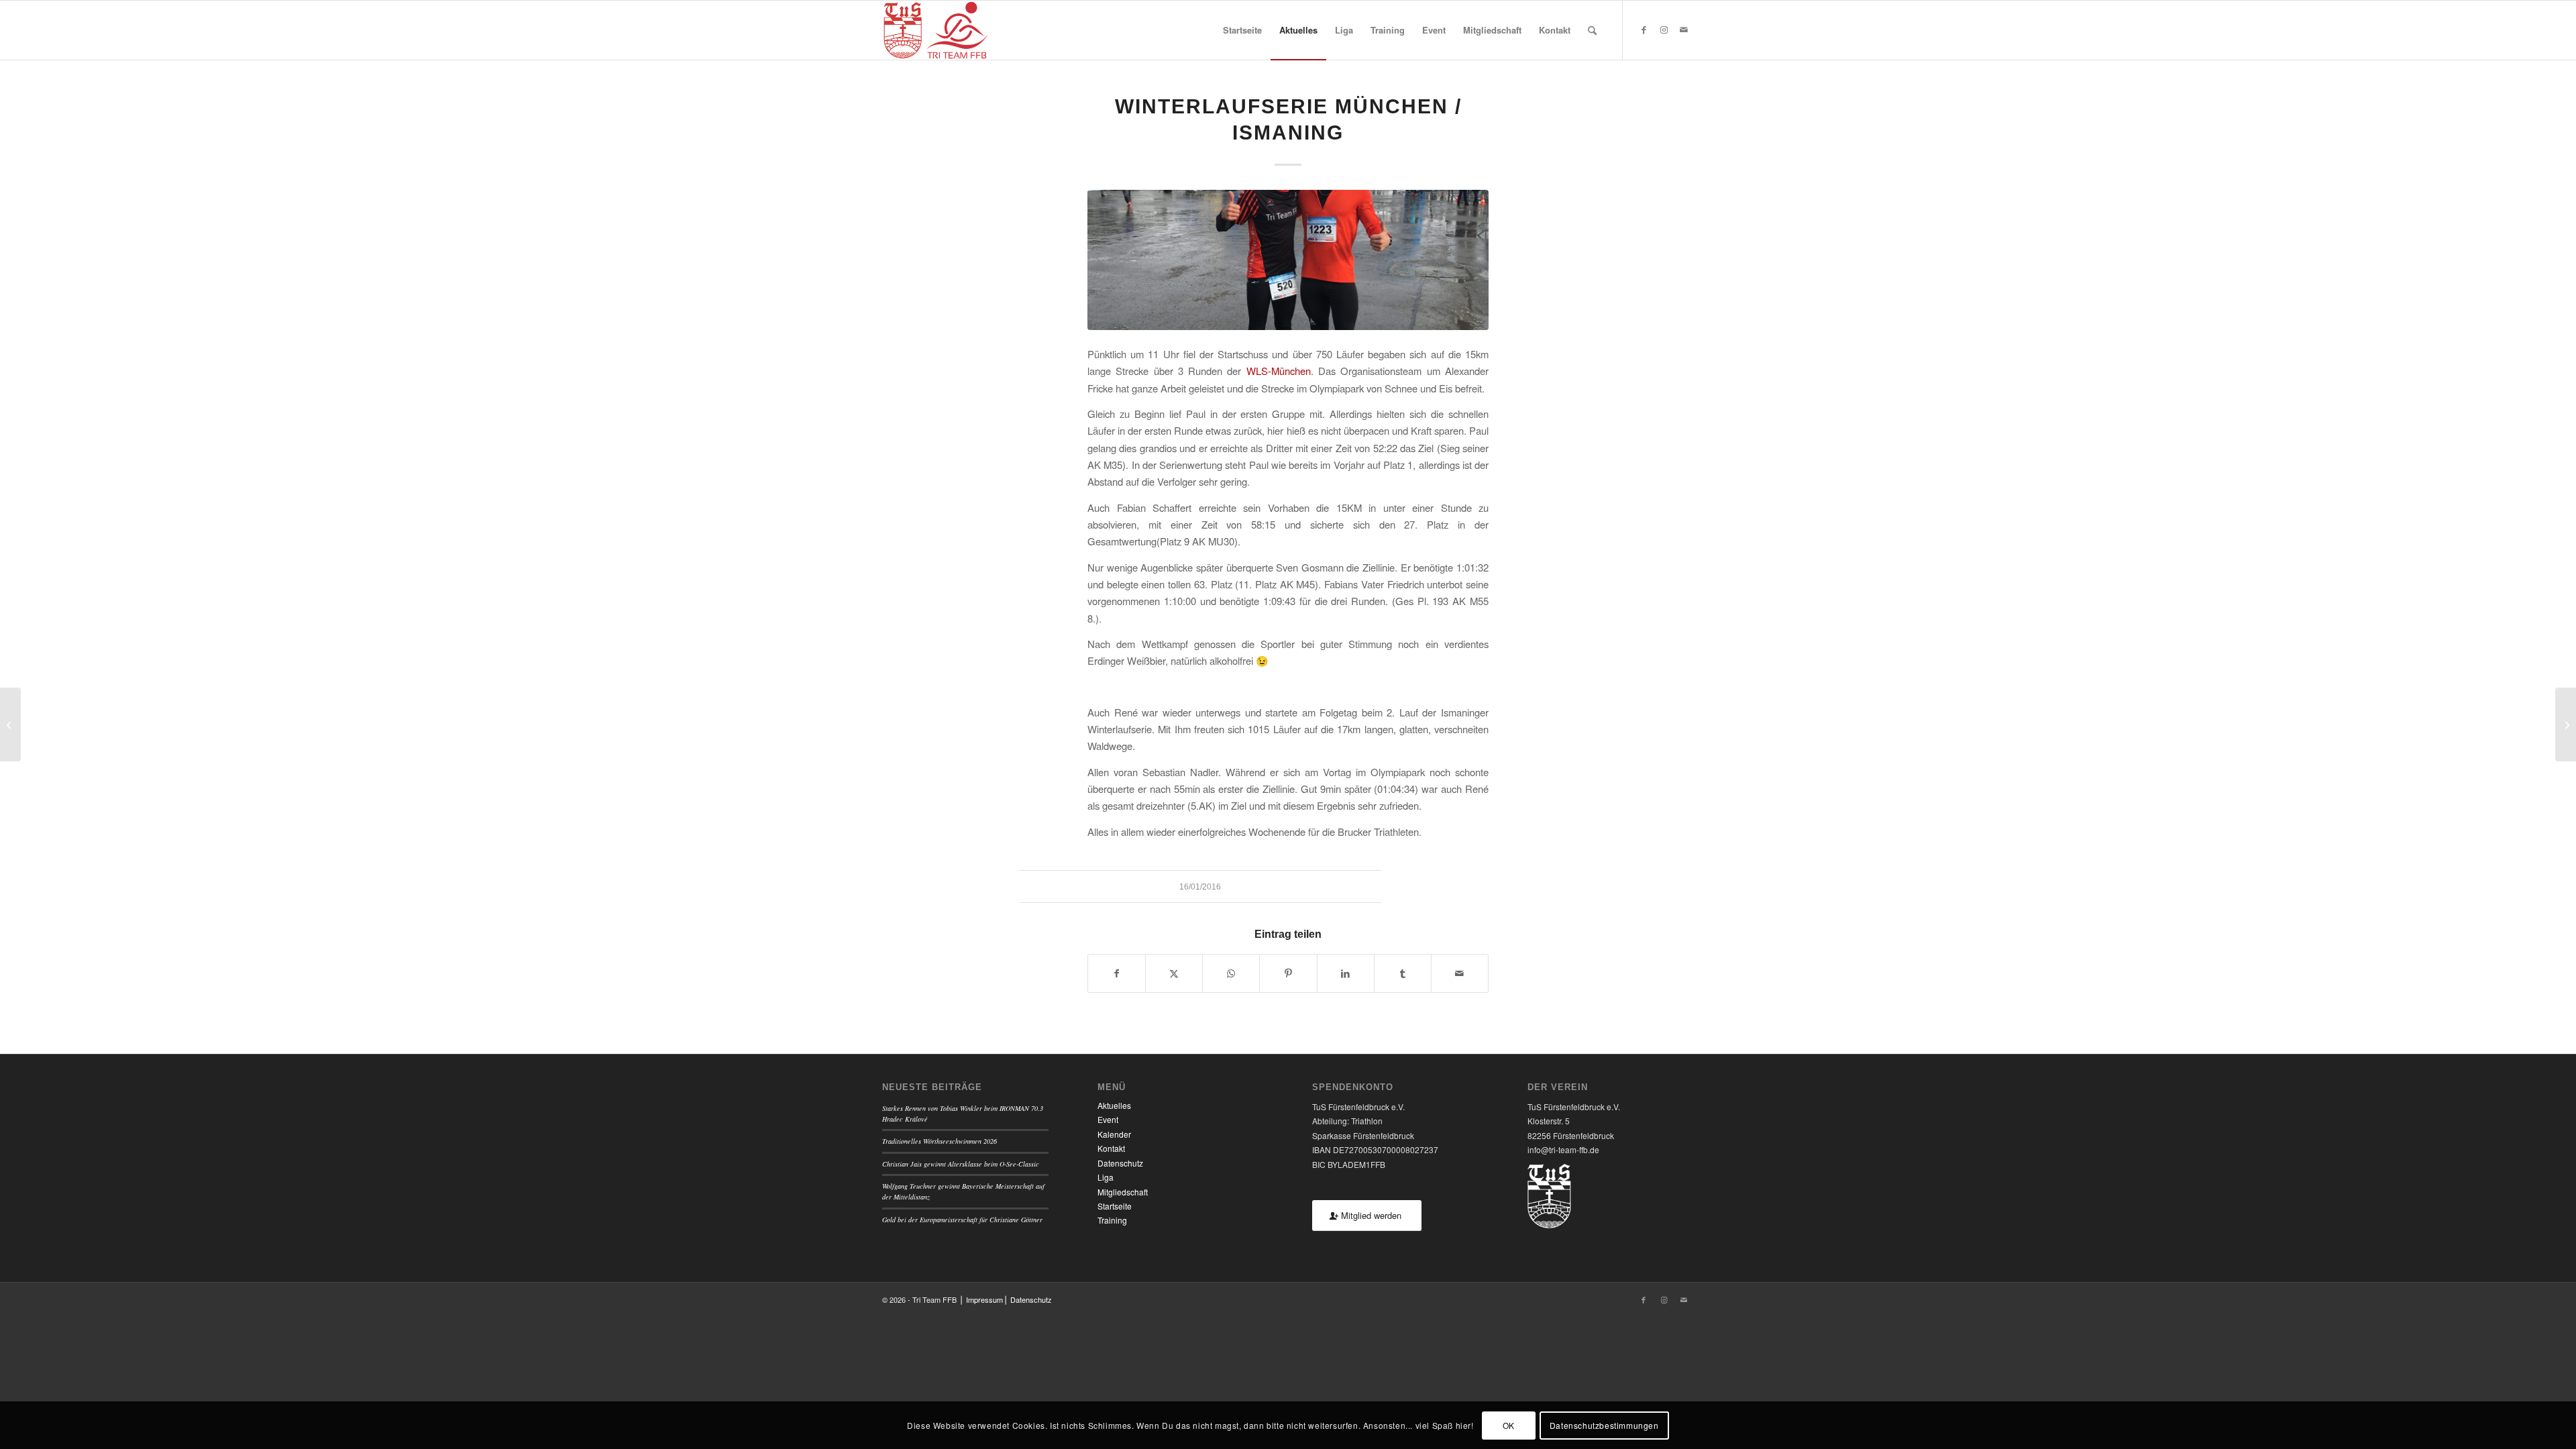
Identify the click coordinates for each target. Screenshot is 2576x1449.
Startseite (1115, 1206)
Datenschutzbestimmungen (1604, 1425)
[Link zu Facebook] (1644, 30)
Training (1112, 1220)
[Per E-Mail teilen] (1460, 973)
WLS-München (1279, 371)
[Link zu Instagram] (1664, 30)
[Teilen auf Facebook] (1117, 973)
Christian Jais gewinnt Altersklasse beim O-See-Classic (961, 1164)
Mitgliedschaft (1123, 1192)
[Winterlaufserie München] (2566, 724)
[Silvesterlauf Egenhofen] (10, 724)
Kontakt (1111, 1148)
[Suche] (1592, 30)
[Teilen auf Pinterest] (1288, 973)
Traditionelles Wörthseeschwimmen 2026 (940, 1141)
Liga (1106, 1177)
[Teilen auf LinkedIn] (1346, 973)
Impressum (984, 1299)
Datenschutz (1120, 1163)
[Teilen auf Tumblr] (1403, 973)
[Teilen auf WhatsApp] (1231, 973)
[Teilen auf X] (1174, 973)
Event (1108, 1119)
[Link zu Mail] (1684, 30)
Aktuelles (1114, 1105)
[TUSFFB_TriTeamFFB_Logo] (935, 30)
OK (1509, 1425)
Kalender (1114, 1134)
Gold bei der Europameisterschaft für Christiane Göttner (962, 1220)
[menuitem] (1242, 30)
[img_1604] (1288, 260)
